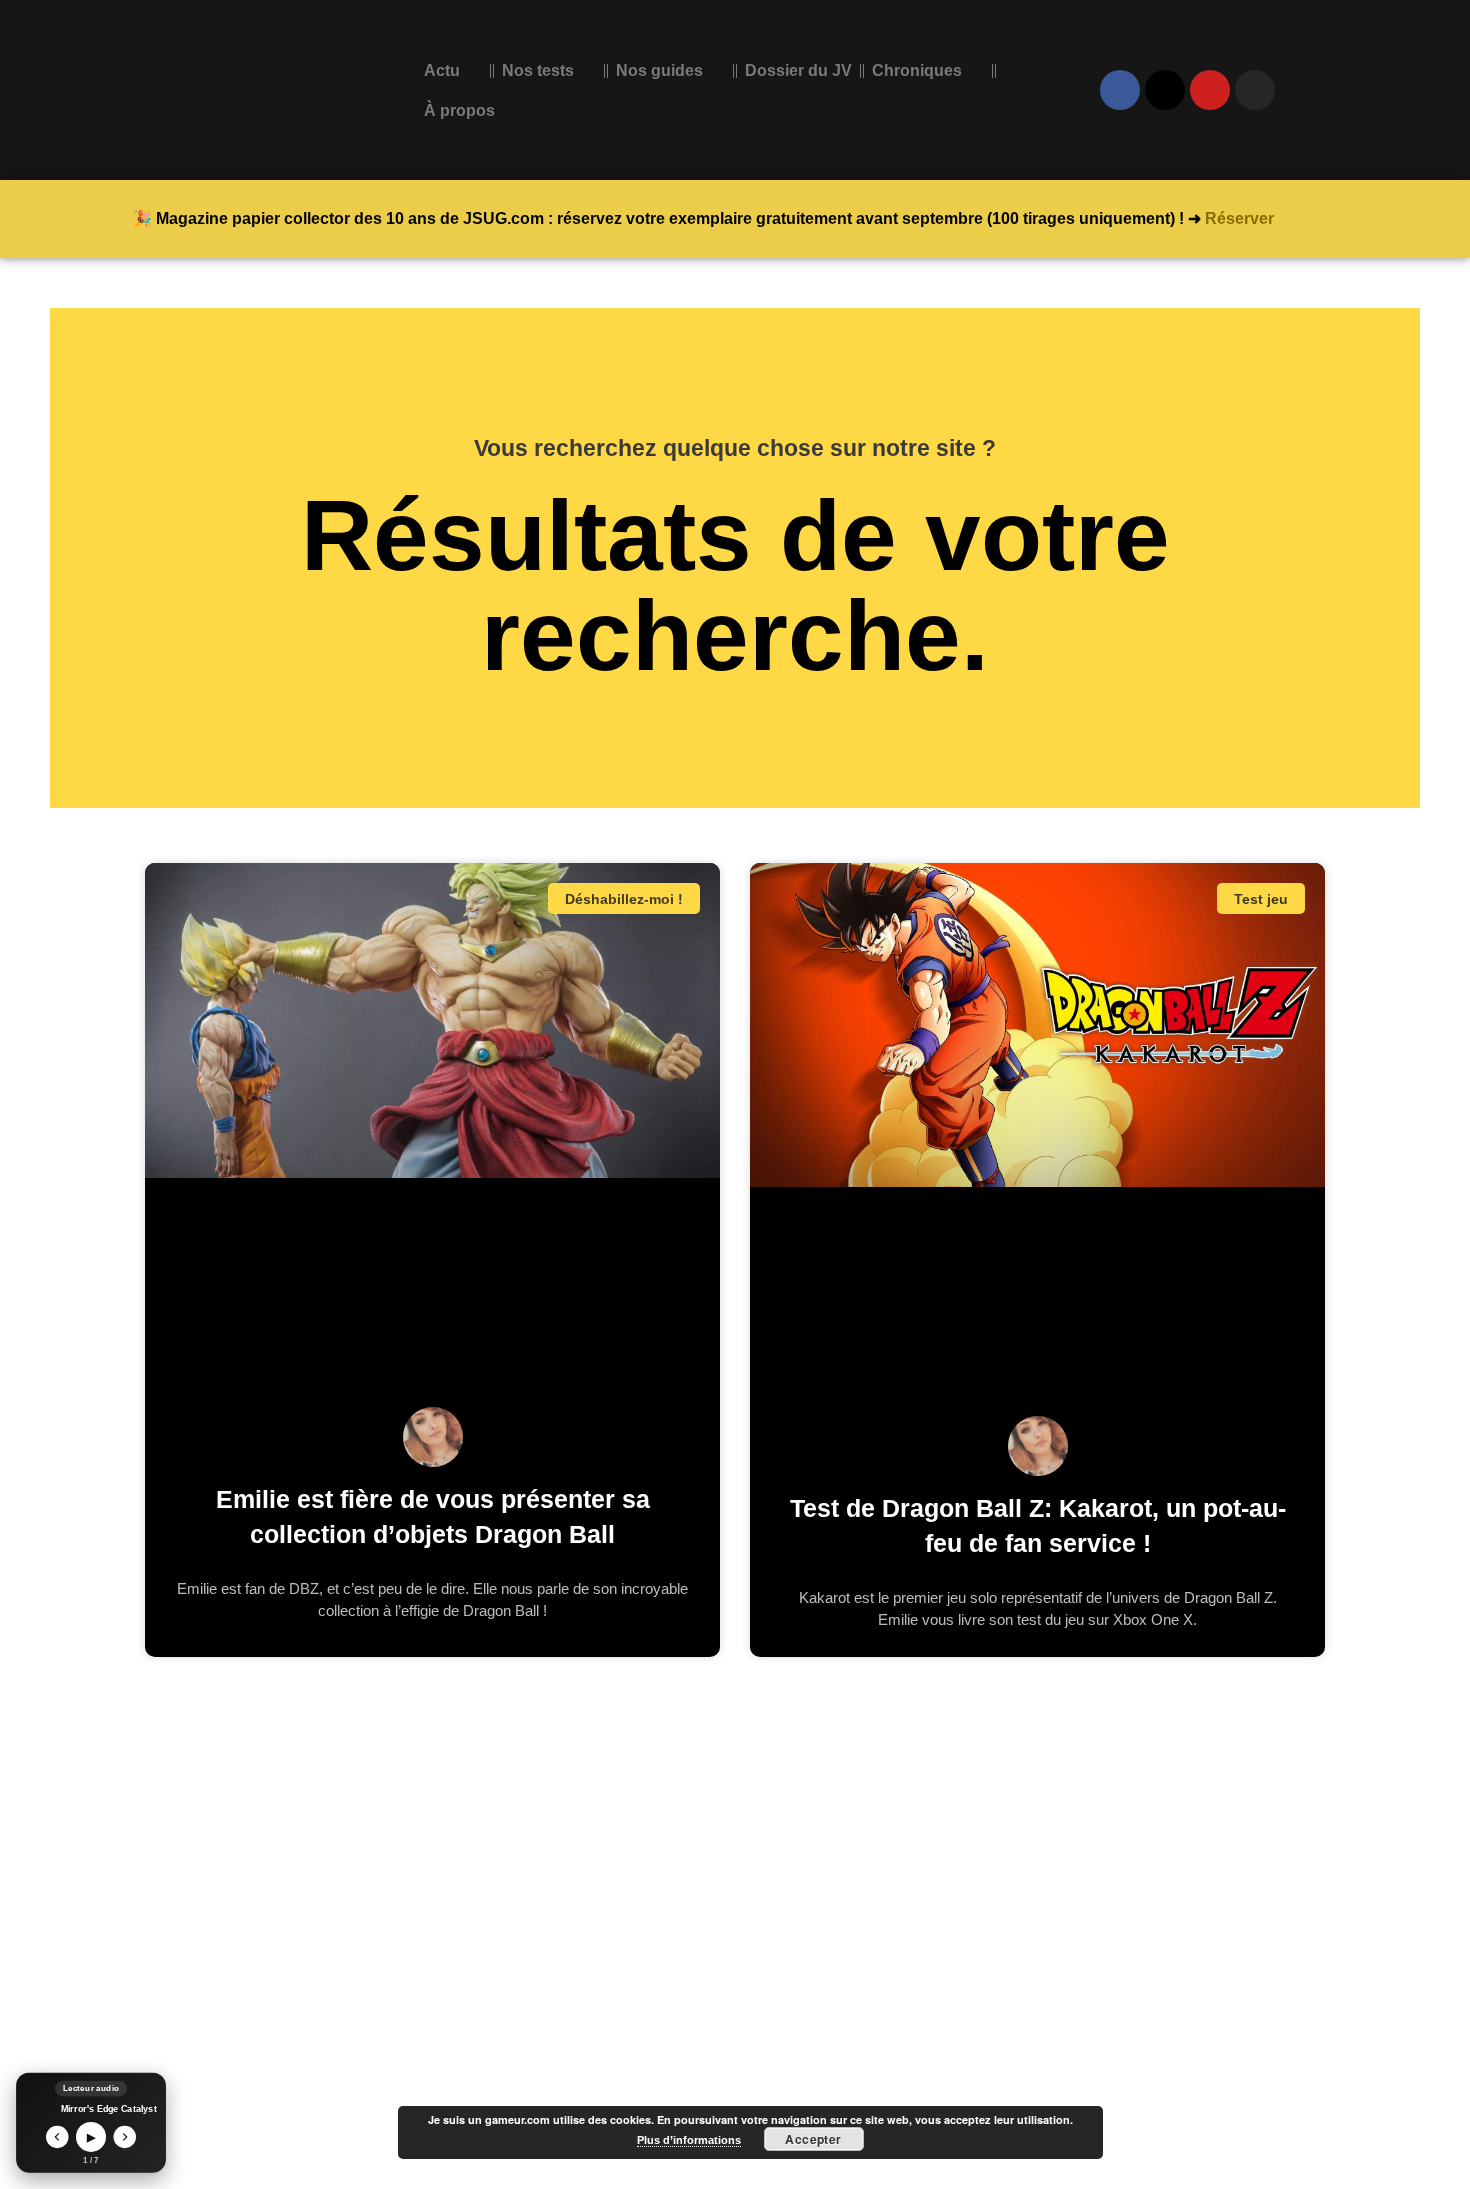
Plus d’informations (689, 2140)
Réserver (1239, 218)
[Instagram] (1255, 90)
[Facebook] (1120, 90)
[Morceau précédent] (57, 2137)
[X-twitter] (1165, 90)
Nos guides (659, 70)
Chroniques (917, 70)
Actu (442, 70)
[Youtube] (1210, 90)
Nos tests (538, 70)
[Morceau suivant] (125, 2137)
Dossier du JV (798, 70)
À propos (459, 110)
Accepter (813, 2139)
